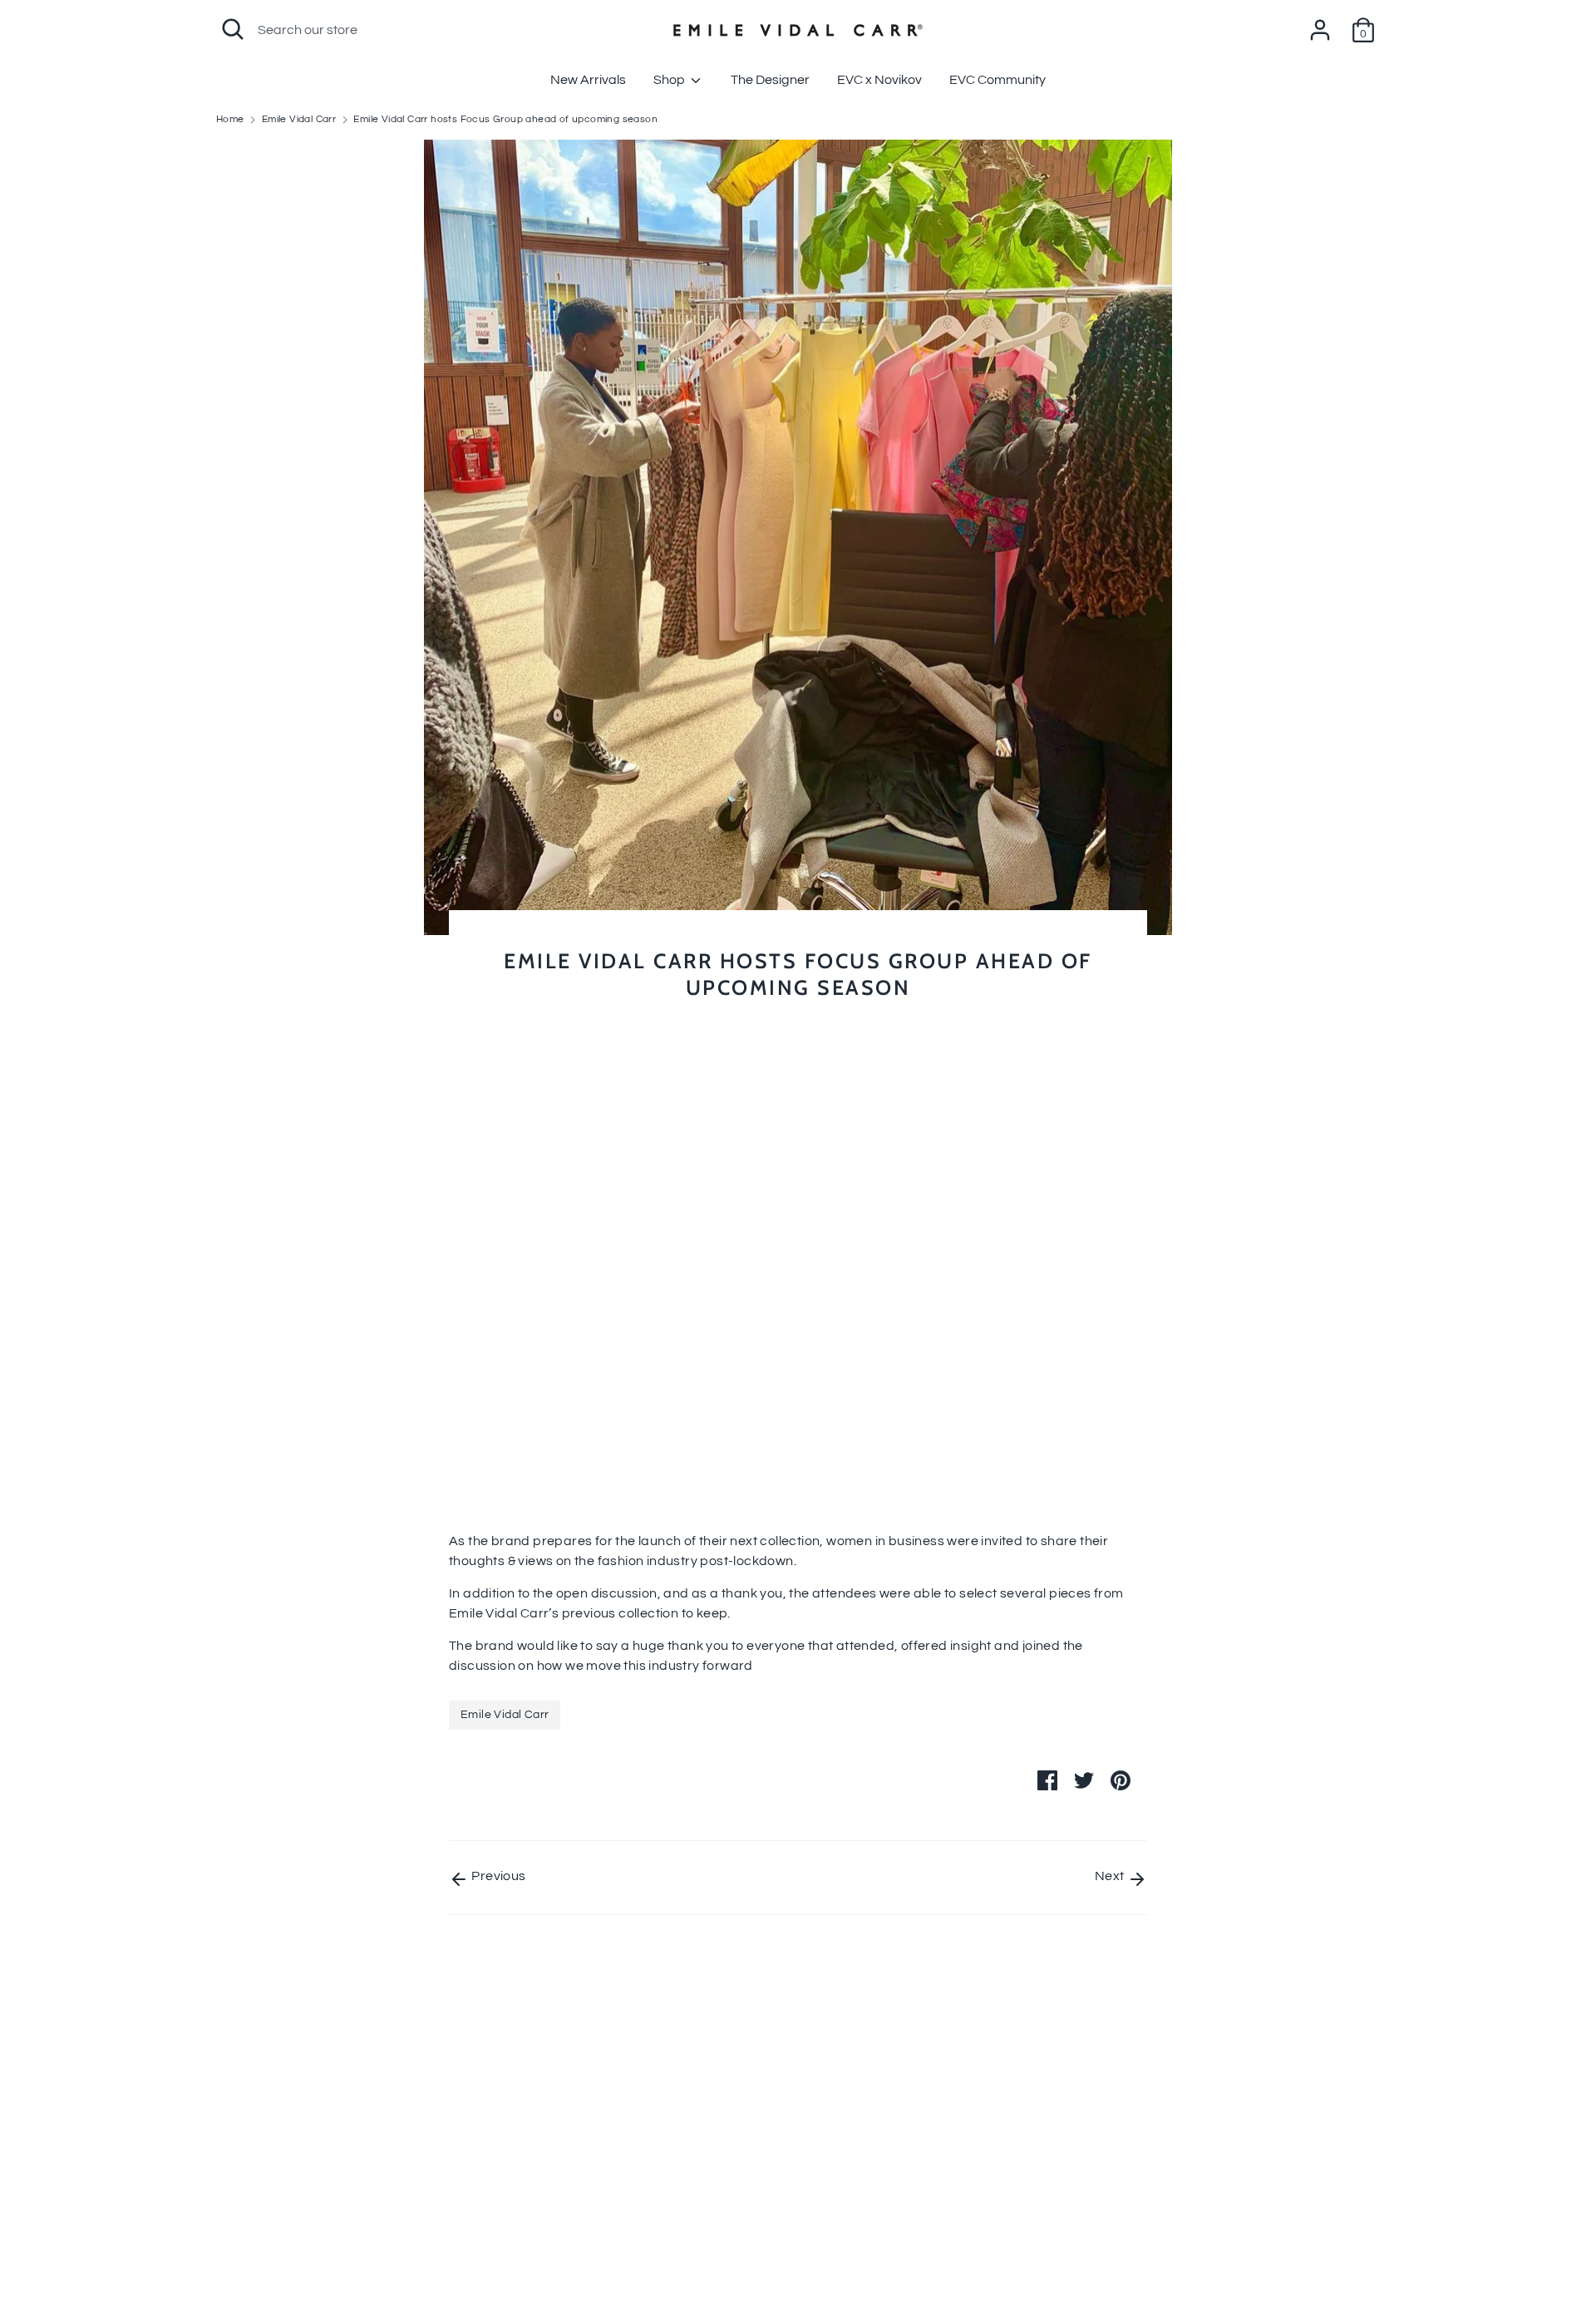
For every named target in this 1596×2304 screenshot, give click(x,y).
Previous (498, 1876)
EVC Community (997, 80)
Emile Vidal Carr (505, 1715)
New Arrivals (588, 80)
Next (1111, 1876)
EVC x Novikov (879, 80)
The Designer (770, 80)
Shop (670, 80)
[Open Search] (233, 29)
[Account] (1320, 23)
